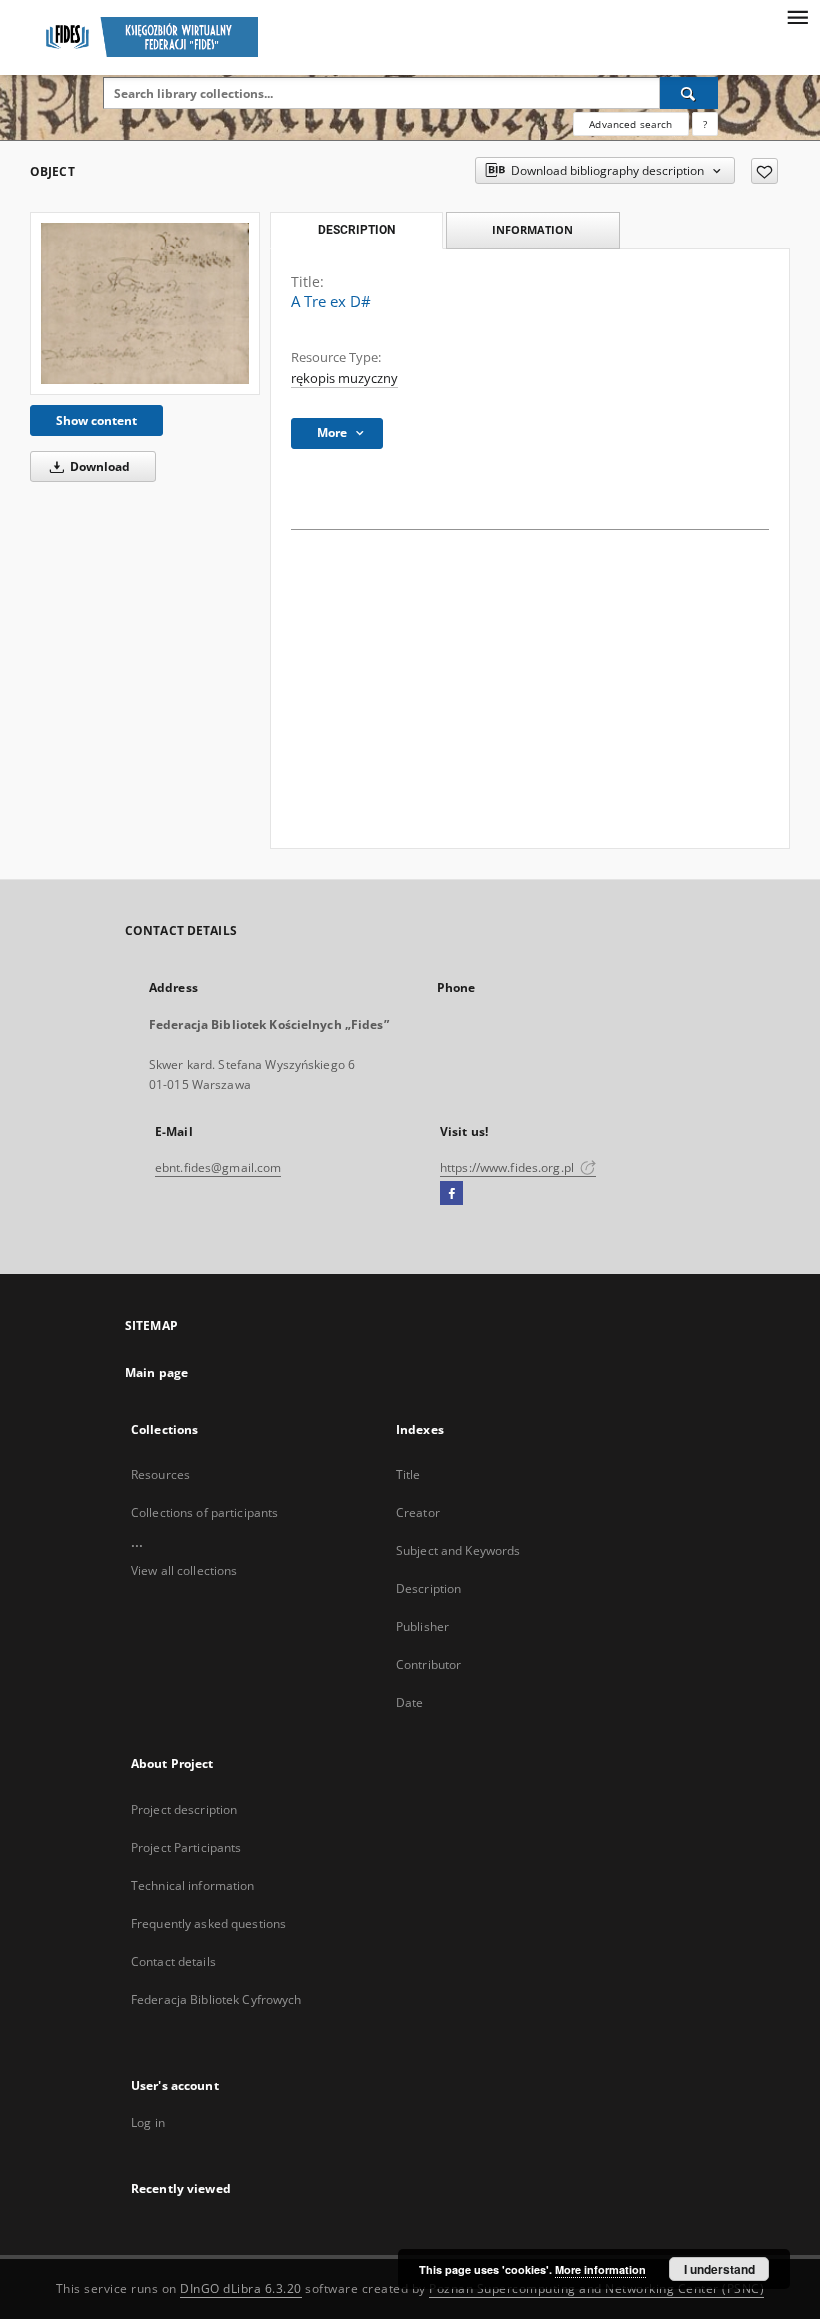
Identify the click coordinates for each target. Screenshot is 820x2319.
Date (409, 1702)
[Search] (689, 93)
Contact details (173, 1961)
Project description (184, 1809)
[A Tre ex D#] (145, 303)
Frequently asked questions (208, 1923)
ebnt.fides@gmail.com (218, 1167)
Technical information (193, 1885)
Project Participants (186, 1847)
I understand (719, 2269)
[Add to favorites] (764, 171)
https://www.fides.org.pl (508, 1167)
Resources (160, 1474)
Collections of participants (204, 1512)
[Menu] (797, 16)
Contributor (428, 1664)
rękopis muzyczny (344, 378)
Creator (418, 1512)
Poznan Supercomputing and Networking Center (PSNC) (596, 2288)
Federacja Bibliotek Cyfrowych (216, 1999)
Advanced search (630, 124)
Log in (148, 2122)
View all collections (184, 1570)
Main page (156, 1372)
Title (408, 1474)
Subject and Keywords (458, 1550)
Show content (96, 420)
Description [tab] (356, 230)
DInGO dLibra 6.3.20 (241, 2288)
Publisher (422, 1626)
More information (600, 2269)
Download (98, 466)
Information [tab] (532, 229)
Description (428, 1588)
